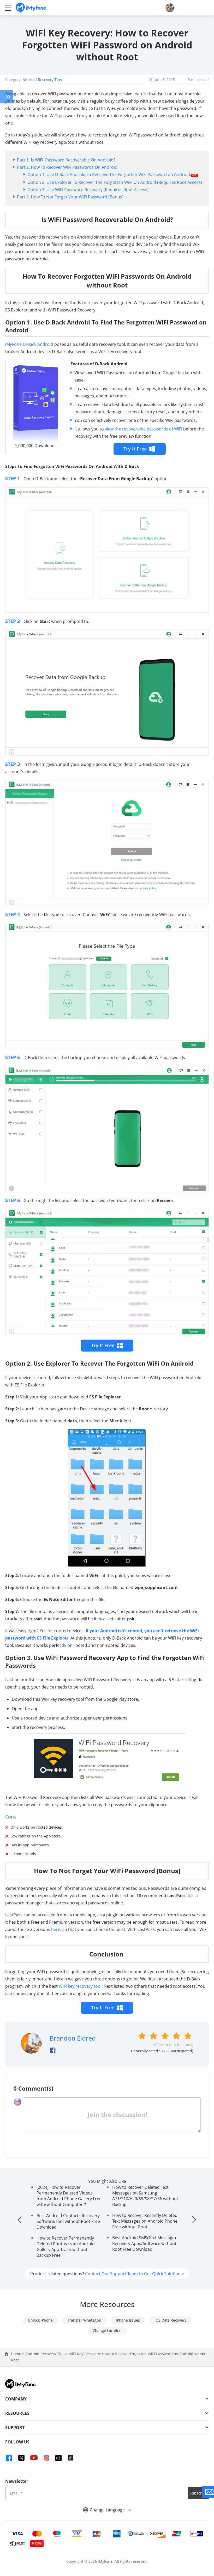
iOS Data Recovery (170, 2320)
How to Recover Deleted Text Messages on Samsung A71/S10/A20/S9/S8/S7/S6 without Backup (145, 2196)
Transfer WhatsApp (84, 2320)
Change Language (108, 2510)
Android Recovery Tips (42, 80)
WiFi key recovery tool (80, 1986)
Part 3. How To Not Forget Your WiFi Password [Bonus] (70, 197)
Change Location (107, 2331)
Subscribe (198, 2493)
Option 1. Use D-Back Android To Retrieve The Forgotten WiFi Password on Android (109, 174)
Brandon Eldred (73, 2038)
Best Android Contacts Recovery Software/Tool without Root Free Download (68, 2221)
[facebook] (9, 2458)
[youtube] (34, 2458)
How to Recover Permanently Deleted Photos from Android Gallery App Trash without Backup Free (66, 2247)
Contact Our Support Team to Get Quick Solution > (135, 2274)
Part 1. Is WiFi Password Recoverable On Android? (67, 160)
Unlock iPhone (40, 2320)
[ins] (46, 2458)
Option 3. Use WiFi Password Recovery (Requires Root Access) (88, 190)
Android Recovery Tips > (47, 2354)
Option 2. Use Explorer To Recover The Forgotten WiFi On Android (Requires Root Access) (115, 182)
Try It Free (135, 449)
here (56, 1929)
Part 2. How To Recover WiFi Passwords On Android (67, 167)
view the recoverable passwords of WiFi (144, 429)
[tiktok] (70, 2458)
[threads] (58, 2458)
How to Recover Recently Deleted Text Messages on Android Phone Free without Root (145, 2221)
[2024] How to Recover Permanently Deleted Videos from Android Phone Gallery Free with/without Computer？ (69, 2196)
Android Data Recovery (7, 97)
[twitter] (21, 2458)
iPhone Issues (128, 2320)
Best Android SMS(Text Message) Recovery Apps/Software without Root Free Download (144, 2243)
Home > (18, 2354)
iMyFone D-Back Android (29, 344)
